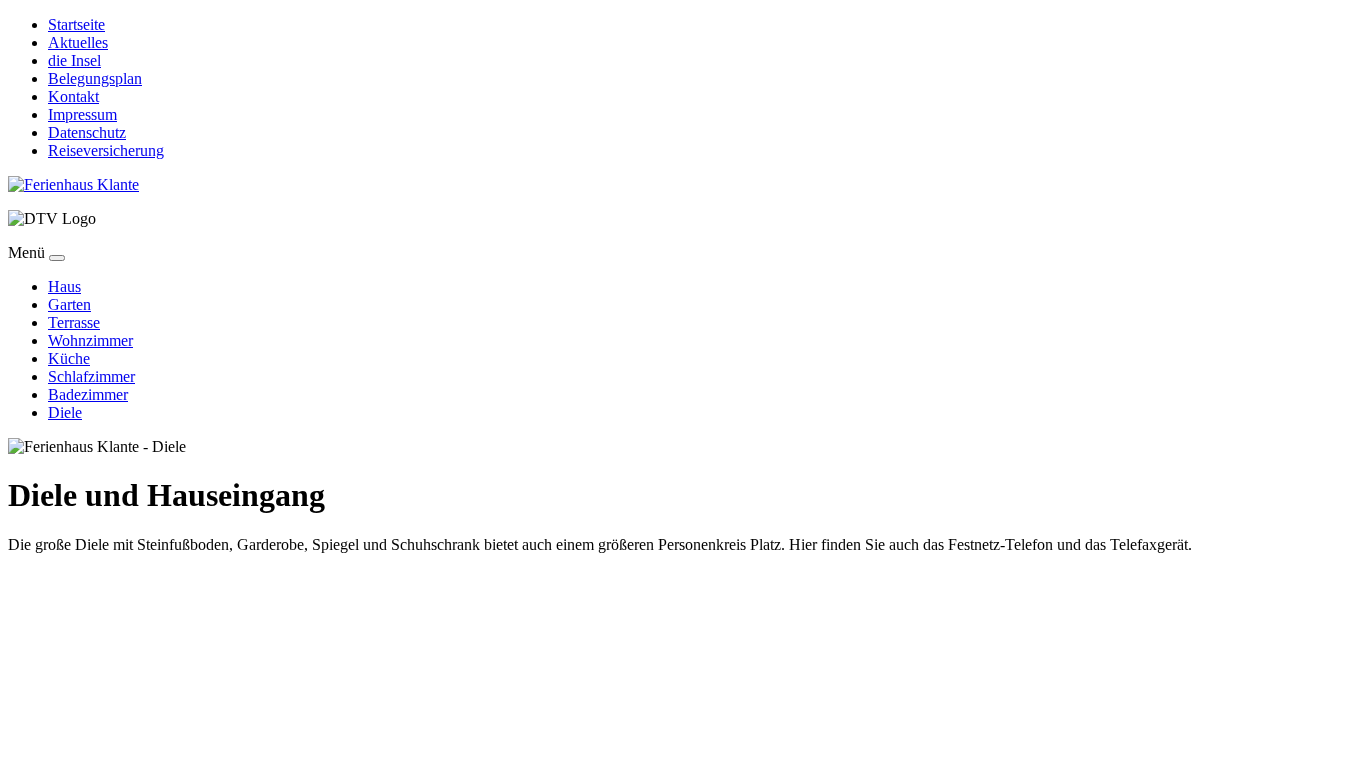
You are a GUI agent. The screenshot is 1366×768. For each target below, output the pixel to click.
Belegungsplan (95, 78)
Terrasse (74, 322)
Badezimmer (88, 394)
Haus (64, 286)
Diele (65, 412)
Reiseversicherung (106, 150)
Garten (69, 304)
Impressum (82, 114)
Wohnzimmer (90, 340)
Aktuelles (78, 42)
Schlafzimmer (91, 376)
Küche (69, 358)
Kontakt (73, 96)
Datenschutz (87, 132)
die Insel (74, 60)
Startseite (76, 24)
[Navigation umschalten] (57, 258)
